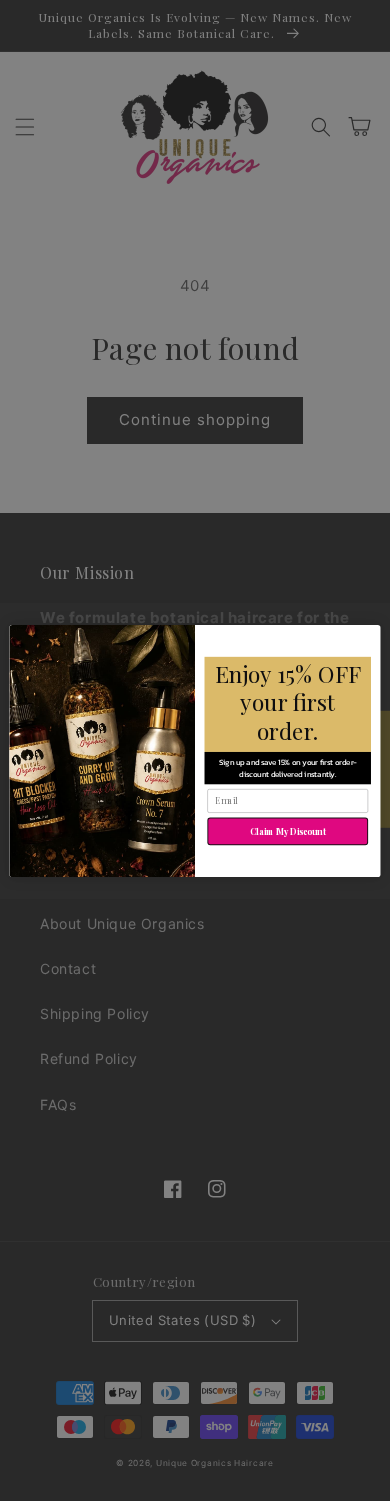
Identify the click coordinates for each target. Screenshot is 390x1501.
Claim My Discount (288, 830)
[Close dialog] (368, 636)
